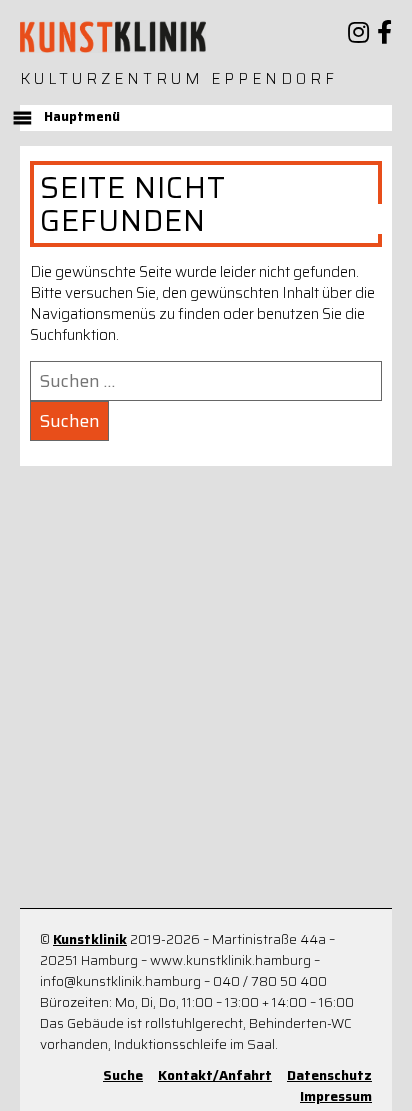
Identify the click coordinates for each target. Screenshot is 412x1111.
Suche (123, 1075)
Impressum (336, 1096)
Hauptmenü (82, 116)
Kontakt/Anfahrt (215, 1075)
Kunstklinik (90, 939)
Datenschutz (329, 1075)
